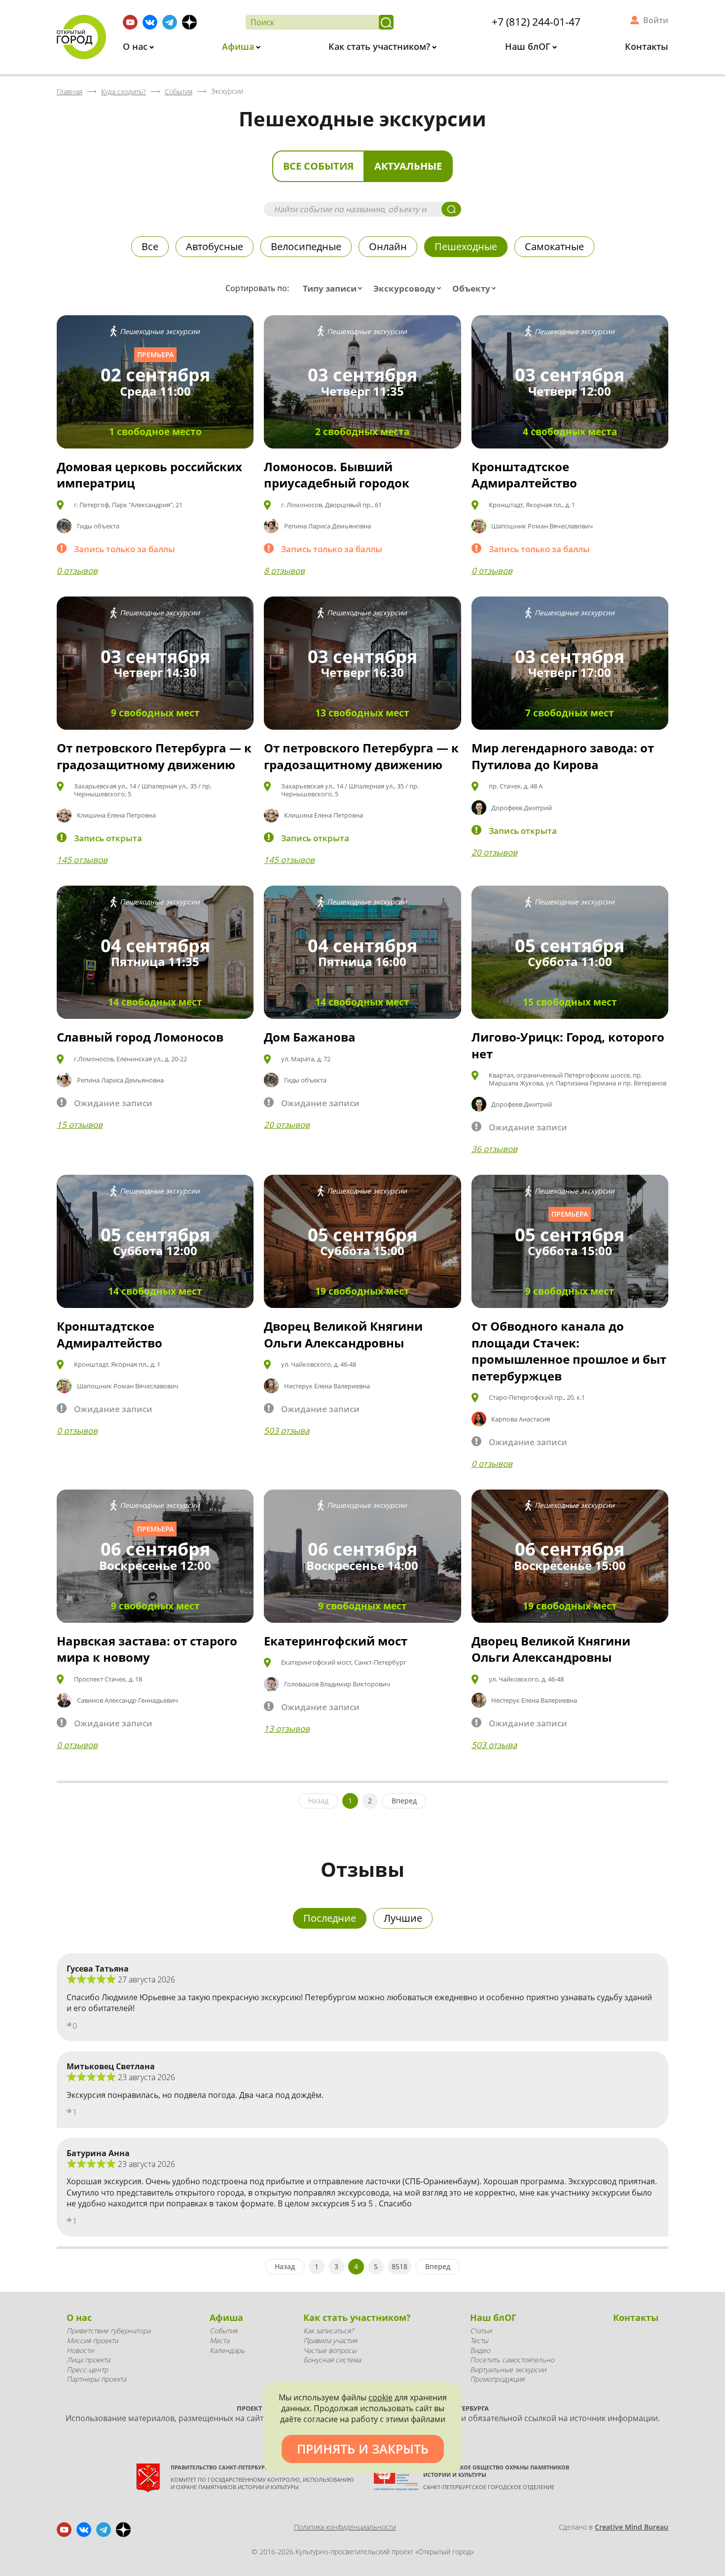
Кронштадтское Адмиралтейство (524, 475)
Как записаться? (328, 2331)
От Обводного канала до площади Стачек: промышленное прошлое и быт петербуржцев (569, 1351)
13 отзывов (287, 1729)
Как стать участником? (381, 46)
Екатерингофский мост (336, 1641)
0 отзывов (77, 571)
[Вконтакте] (150, 22)
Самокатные (554, 246)
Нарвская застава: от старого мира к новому (147, 1649)
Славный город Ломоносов (140, 1037)
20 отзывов (494, 852)
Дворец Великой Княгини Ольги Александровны (343, 1334)
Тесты (479, 2340)
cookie (381, 2397)
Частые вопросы (330, 2350)
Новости (80, 2350)
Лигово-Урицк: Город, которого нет (568, 1045)
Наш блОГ (529, 46)
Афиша (239, 46)
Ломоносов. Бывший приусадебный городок (337, 475)
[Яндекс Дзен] (189, 22)
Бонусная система (332, 2360)
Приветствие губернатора (109, 2331)
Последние (330, 1918)
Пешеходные (466, 246)
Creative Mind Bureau (632, 2527)
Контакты (647, 46)
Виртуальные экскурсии (508, 2370)
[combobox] (335, 289)
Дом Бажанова (310, 1037)
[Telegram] (170, 22)
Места (219, 2340)
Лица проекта (88, 2360)
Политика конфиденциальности (345, 2527)
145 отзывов (82, 860)
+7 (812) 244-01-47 (536, 22)
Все (150, 246)
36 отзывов (494, 1149)
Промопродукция (497, 2379)
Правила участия (330, 2340)
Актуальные (408, 166)
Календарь (227, 2350)
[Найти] (386, 22)
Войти (656, 20)
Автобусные (215, 246)
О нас (136, 46)
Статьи (481, 2331)
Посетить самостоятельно (512, 2360)
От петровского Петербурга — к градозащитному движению (154, 756)
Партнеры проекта (96, 2379)
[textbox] (335, 289)
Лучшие (403, 1918)
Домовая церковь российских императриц (149, 475)
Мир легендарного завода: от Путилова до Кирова (563, 756)
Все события (318, 166)
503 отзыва (287, 1431)
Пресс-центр (87, 2370)
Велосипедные (306, 246)
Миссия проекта (92, 2340)
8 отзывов (284, 571)
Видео (480, 2350)
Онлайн (388, 246)
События (223, 2331)
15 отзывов (80, 1125)
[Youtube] (130, 22)
